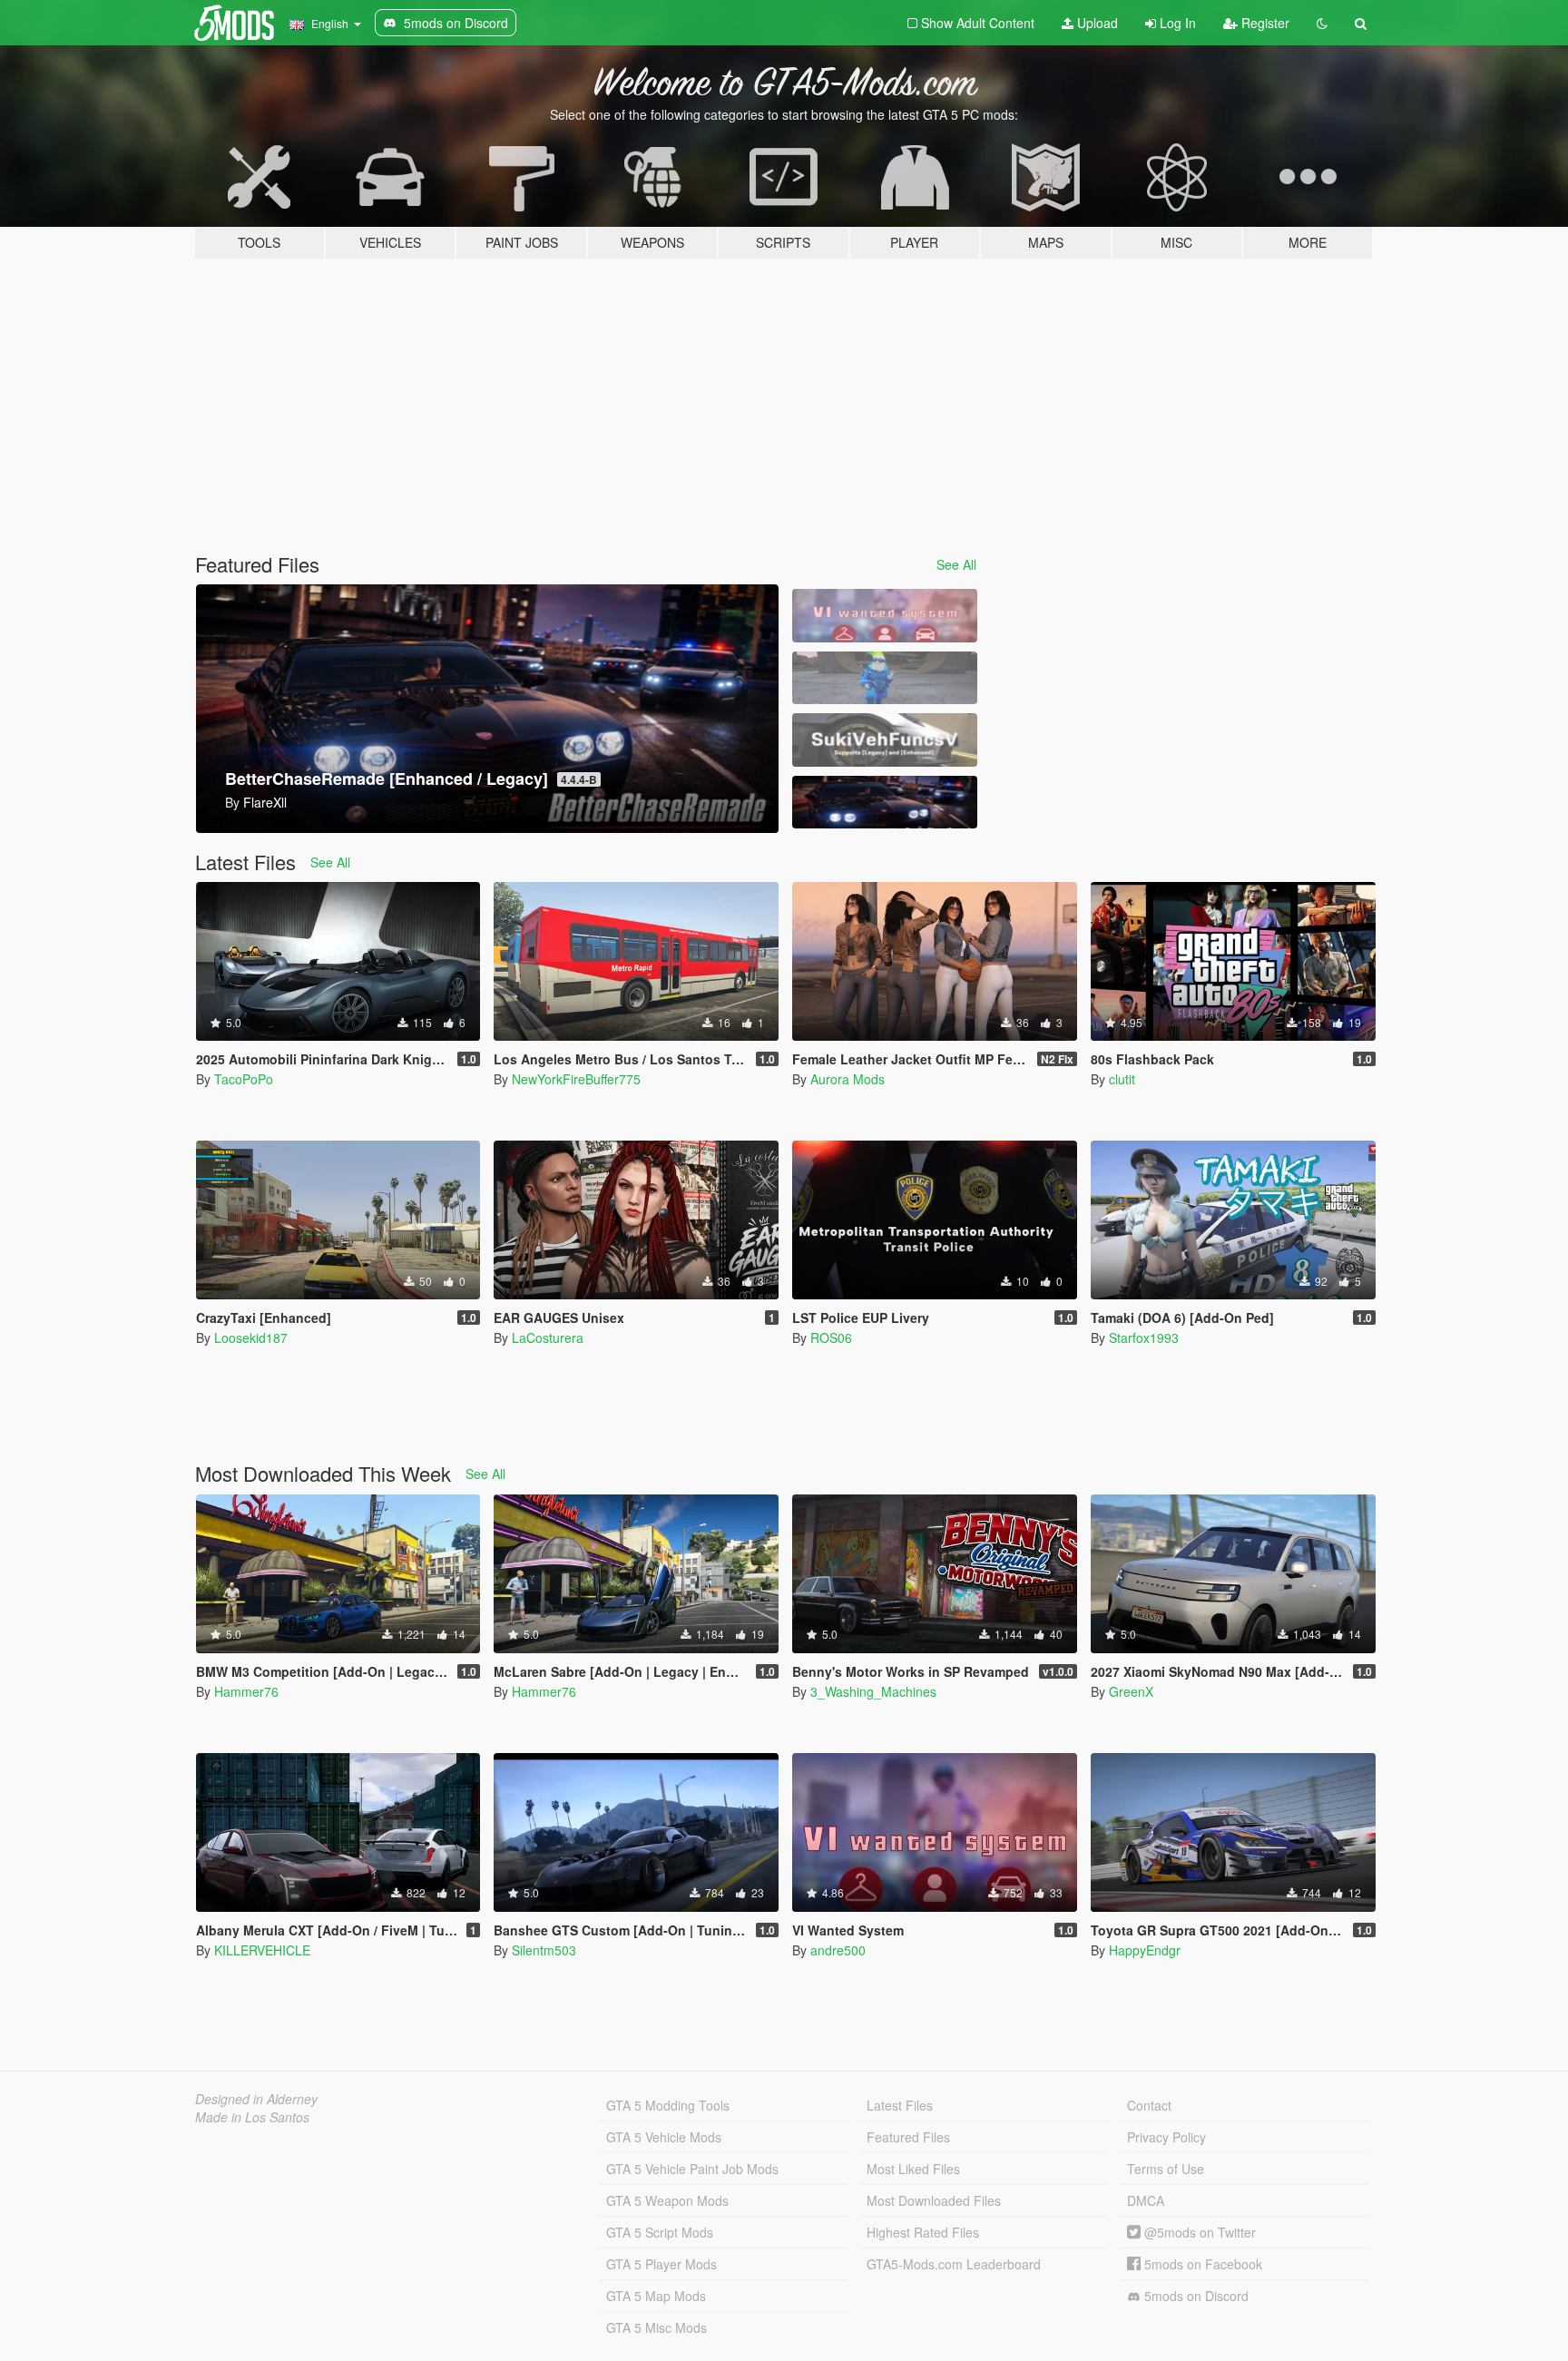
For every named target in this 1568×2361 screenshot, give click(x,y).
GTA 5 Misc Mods (657, 2327)
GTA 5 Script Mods (660, 2232)
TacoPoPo (244, 1079)
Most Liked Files (913, 2169)
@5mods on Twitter (1198, 2232)
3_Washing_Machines (873, 1691)
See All (956, 564)
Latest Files (900, 2105)
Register (1264, 23)
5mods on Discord (1195, 2296)
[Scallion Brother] (885, 678)
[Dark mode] (1322, 23)
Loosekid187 (251, 1337)
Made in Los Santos (252, 2117)
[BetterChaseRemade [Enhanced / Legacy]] (885, 803)
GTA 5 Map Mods (656, 2296)
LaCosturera (548, 1337)
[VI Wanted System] (885, 616)
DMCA (1146, 2200)
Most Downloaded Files (934, 2200)
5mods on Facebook (1201, 2264)
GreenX (1131, 1691)
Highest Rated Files (923, 2232)
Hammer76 (246, 1691)
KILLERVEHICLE (262, 1950)
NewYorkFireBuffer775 (576, 1079)
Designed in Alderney (256, 2099)
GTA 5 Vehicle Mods (664, 2137)
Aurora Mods (848, 1079)
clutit (1122, 1079)
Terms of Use (1166, 2169)
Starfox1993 (1144, 1337)
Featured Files (908, 2137)
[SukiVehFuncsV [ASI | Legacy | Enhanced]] (885, 740)
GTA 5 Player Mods (661, 2264)
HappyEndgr (1145, 1950)
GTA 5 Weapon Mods (667, 2200)
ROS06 (831, 1337)
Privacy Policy (1166, 2137)
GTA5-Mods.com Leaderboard (954, 2264)
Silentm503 (544, 1950)
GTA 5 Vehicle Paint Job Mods (692, 2169)
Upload (1096, 23)
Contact (1149, 2105)
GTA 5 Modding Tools (668, 2105)
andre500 (838, 1950)
